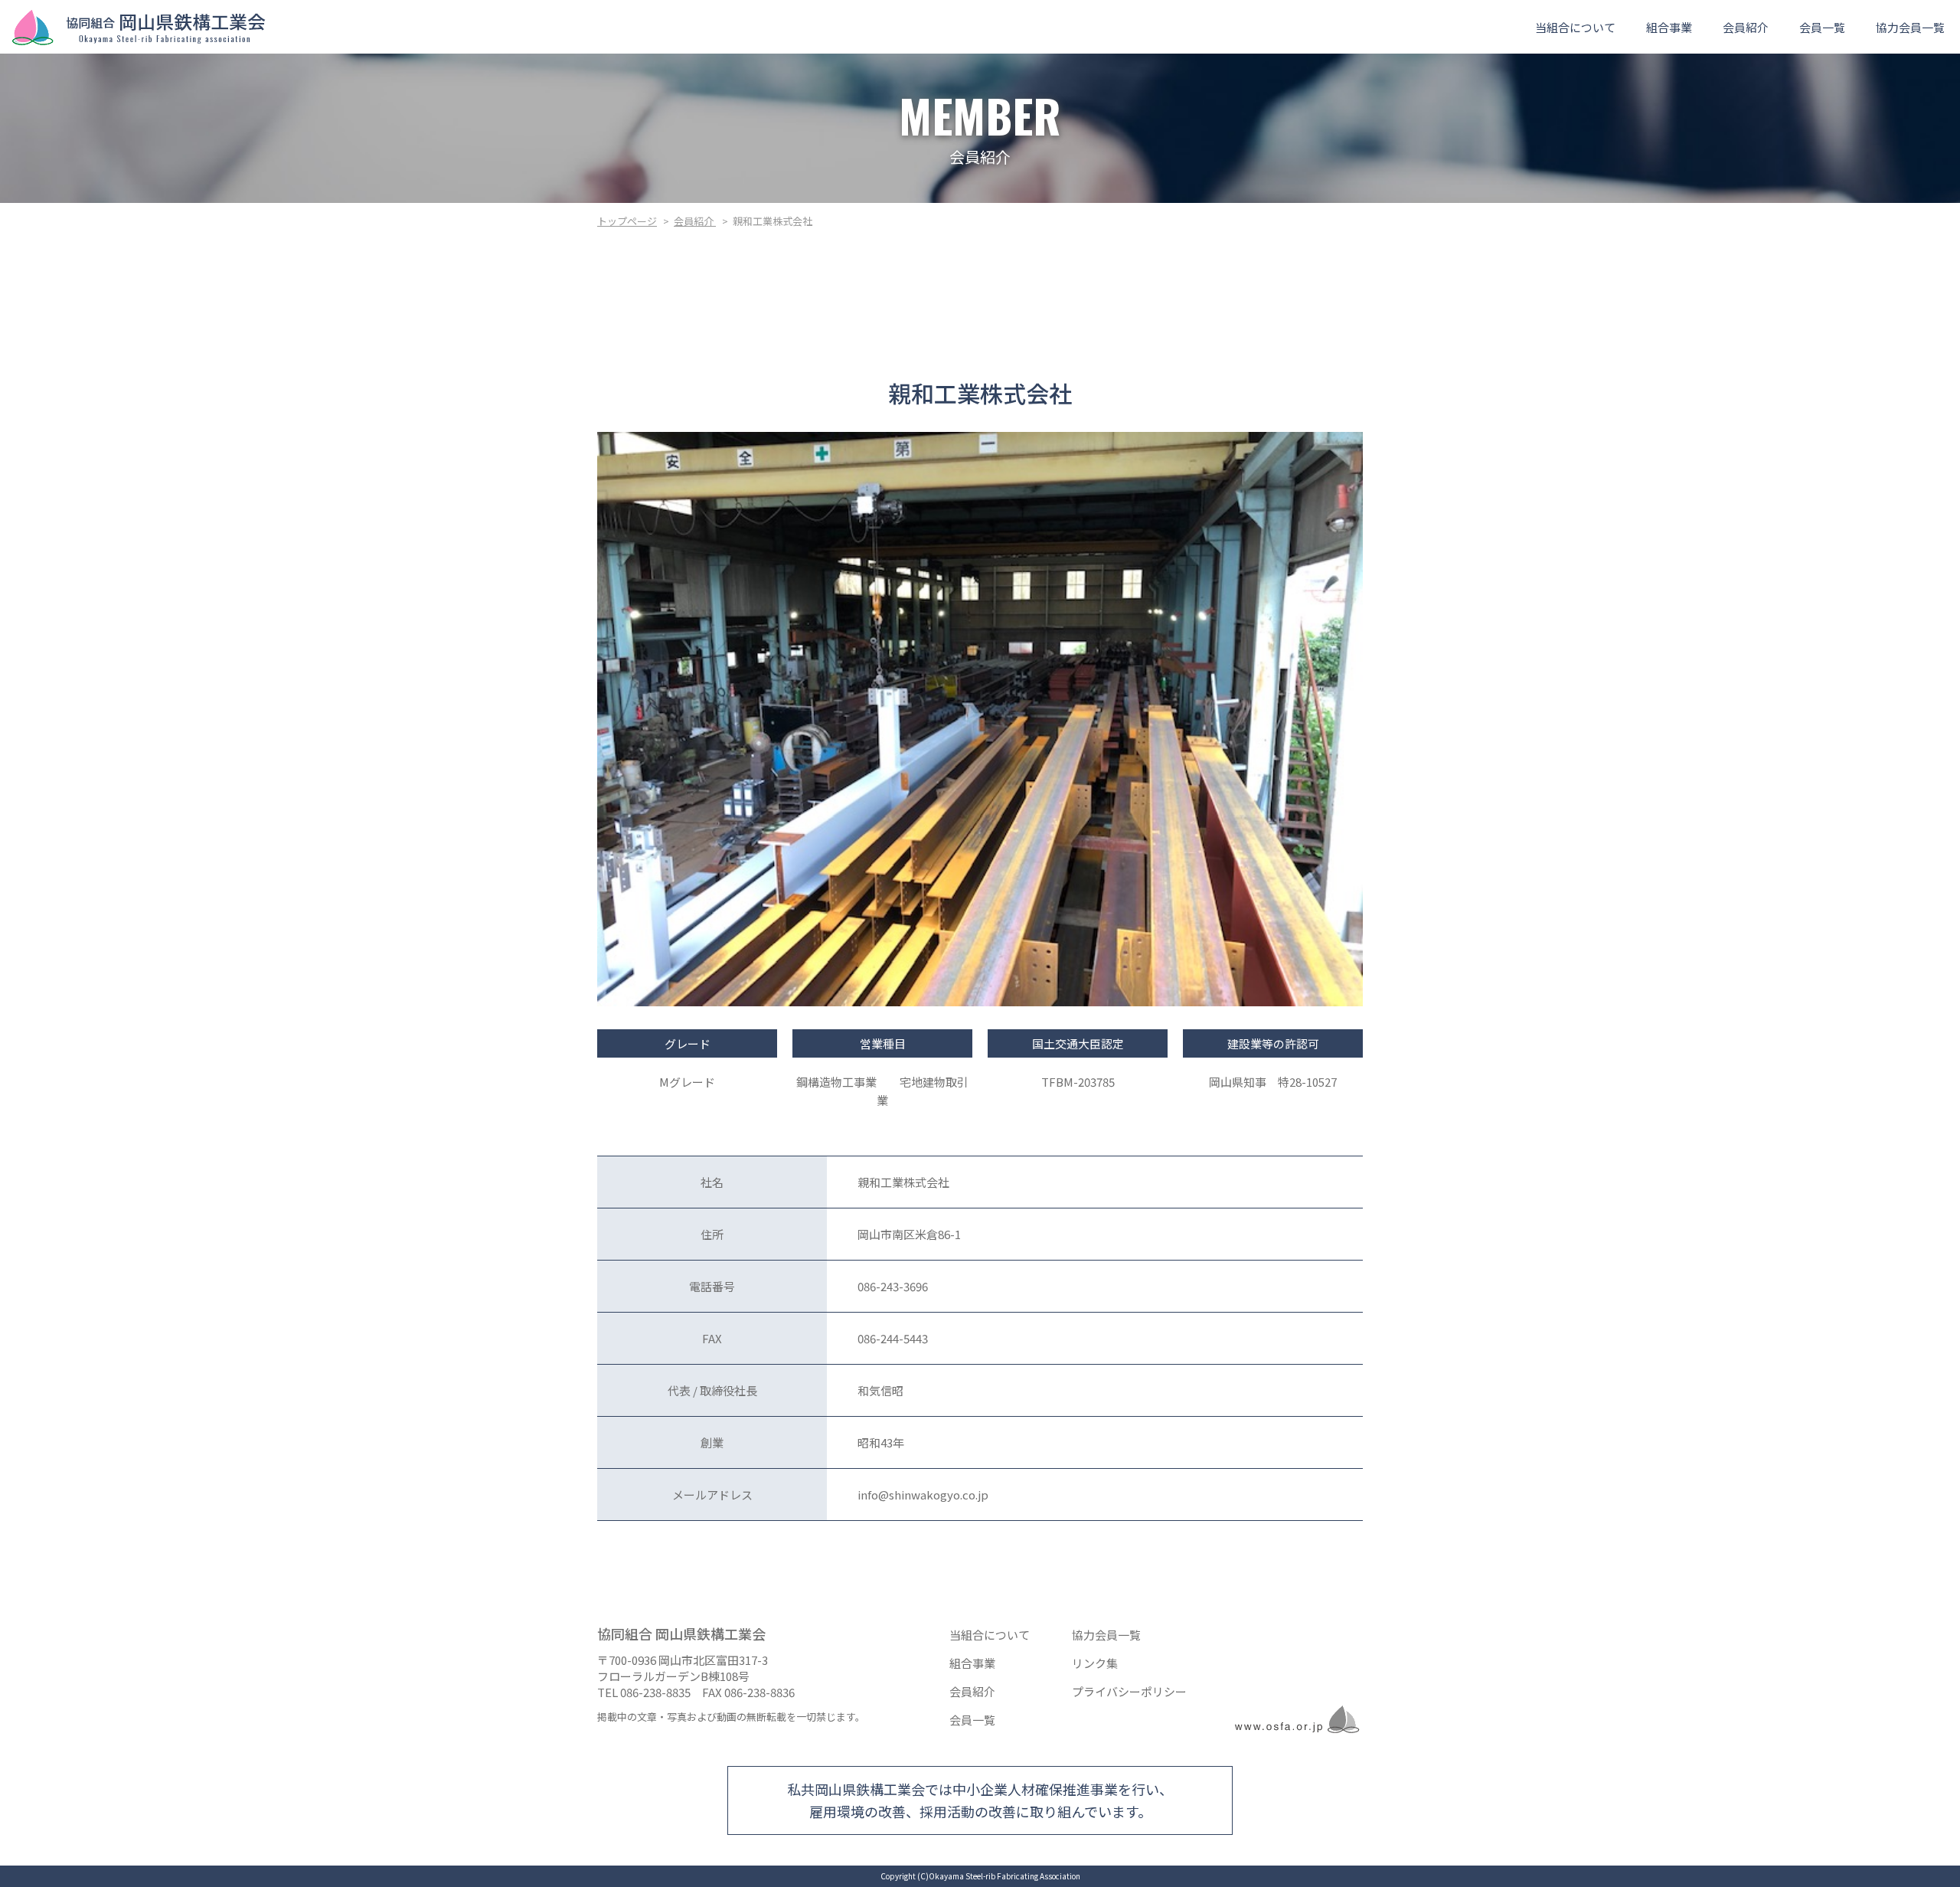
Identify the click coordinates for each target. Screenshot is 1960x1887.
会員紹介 (1746, 27)
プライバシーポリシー (1129, 1691)
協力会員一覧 (1910, 27)
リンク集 (1095, 1663)
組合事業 (1669, 27)
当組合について (1575, 27)
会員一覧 (1822, 27)
